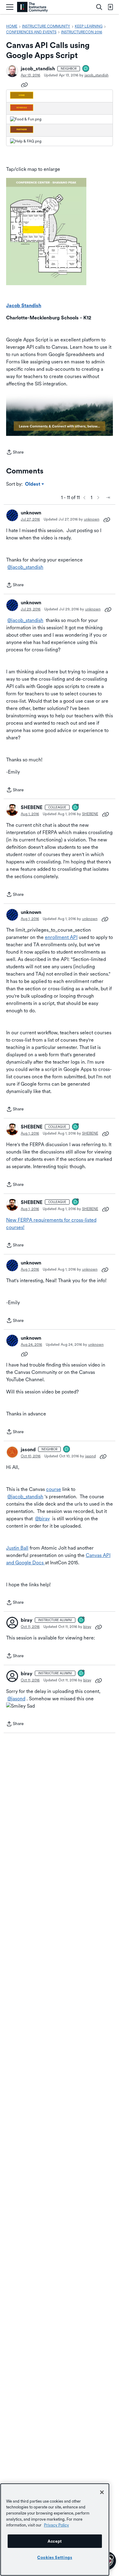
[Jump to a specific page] (108, 498)
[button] (12, 71)
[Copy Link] (24, 84)
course (54, 1489)
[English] (32, 7)
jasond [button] (28, 1450)
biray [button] (27, 1620)
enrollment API (61, 937)
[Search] (99, 7)
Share (15, 453)
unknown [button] (31, 513)
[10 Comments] (76, 808)
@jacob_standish (25, 567)
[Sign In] (110, 7)
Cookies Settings (55, 2557)
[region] (55, 2530)
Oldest (33, 484)
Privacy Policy (56, 2525)
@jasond (16, 1699)
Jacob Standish (24, 305)
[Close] (102, 2492)
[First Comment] (86, 69)
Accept (55, 2541)
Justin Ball (17, 1548)
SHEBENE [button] (32, 807)
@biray (42, 1519)
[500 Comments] (81, 1620)
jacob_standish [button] (38, 69)
